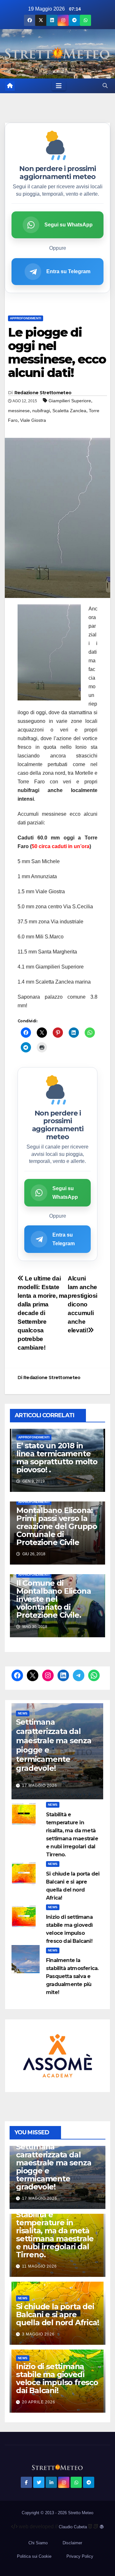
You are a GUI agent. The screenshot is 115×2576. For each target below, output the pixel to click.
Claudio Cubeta (73, 2527)
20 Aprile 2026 (39, 2402)
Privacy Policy (80, 2556)
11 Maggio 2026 (39, 2266)
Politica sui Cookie (34, 2556)
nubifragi (41, 411)
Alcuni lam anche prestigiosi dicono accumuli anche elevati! (83, 1304)
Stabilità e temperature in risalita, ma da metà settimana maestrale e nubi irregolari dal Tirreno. (55, 2235)
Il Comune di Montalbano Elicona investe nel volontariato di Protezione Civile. (54, 1599)
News (23, 1713)
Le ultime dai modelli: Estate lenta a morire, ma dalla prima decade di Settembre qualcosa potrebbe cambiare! (42, 1313)
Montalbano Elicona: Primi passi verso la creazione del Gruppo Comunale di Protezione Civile (57, 1526)
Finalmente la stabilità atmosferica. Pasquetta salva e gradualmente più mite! (72, 1976)
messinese (19, 411)
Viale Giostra (33, 420)
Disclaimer (72, 2543)
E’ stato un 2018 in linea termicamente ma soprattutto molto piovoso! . (57, 1458)
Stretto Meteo (81, 2513)
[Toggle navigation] (59, 86)
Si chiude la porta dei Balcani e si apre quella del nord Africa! (57, 2314)
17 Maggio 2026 (40, 1786)
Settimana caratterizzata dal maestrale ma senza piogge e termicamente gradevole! (54, 1745)
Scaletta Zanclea (69, 411)
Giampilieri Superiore (70, 401)
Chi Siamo (38, 2543)
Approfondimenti (26, 318)
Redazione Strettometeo (43, 393)
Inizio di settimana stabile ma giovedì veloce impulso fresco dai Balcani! (57, 2378)
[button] (105, 86)
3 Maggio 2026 (38, 2334)
